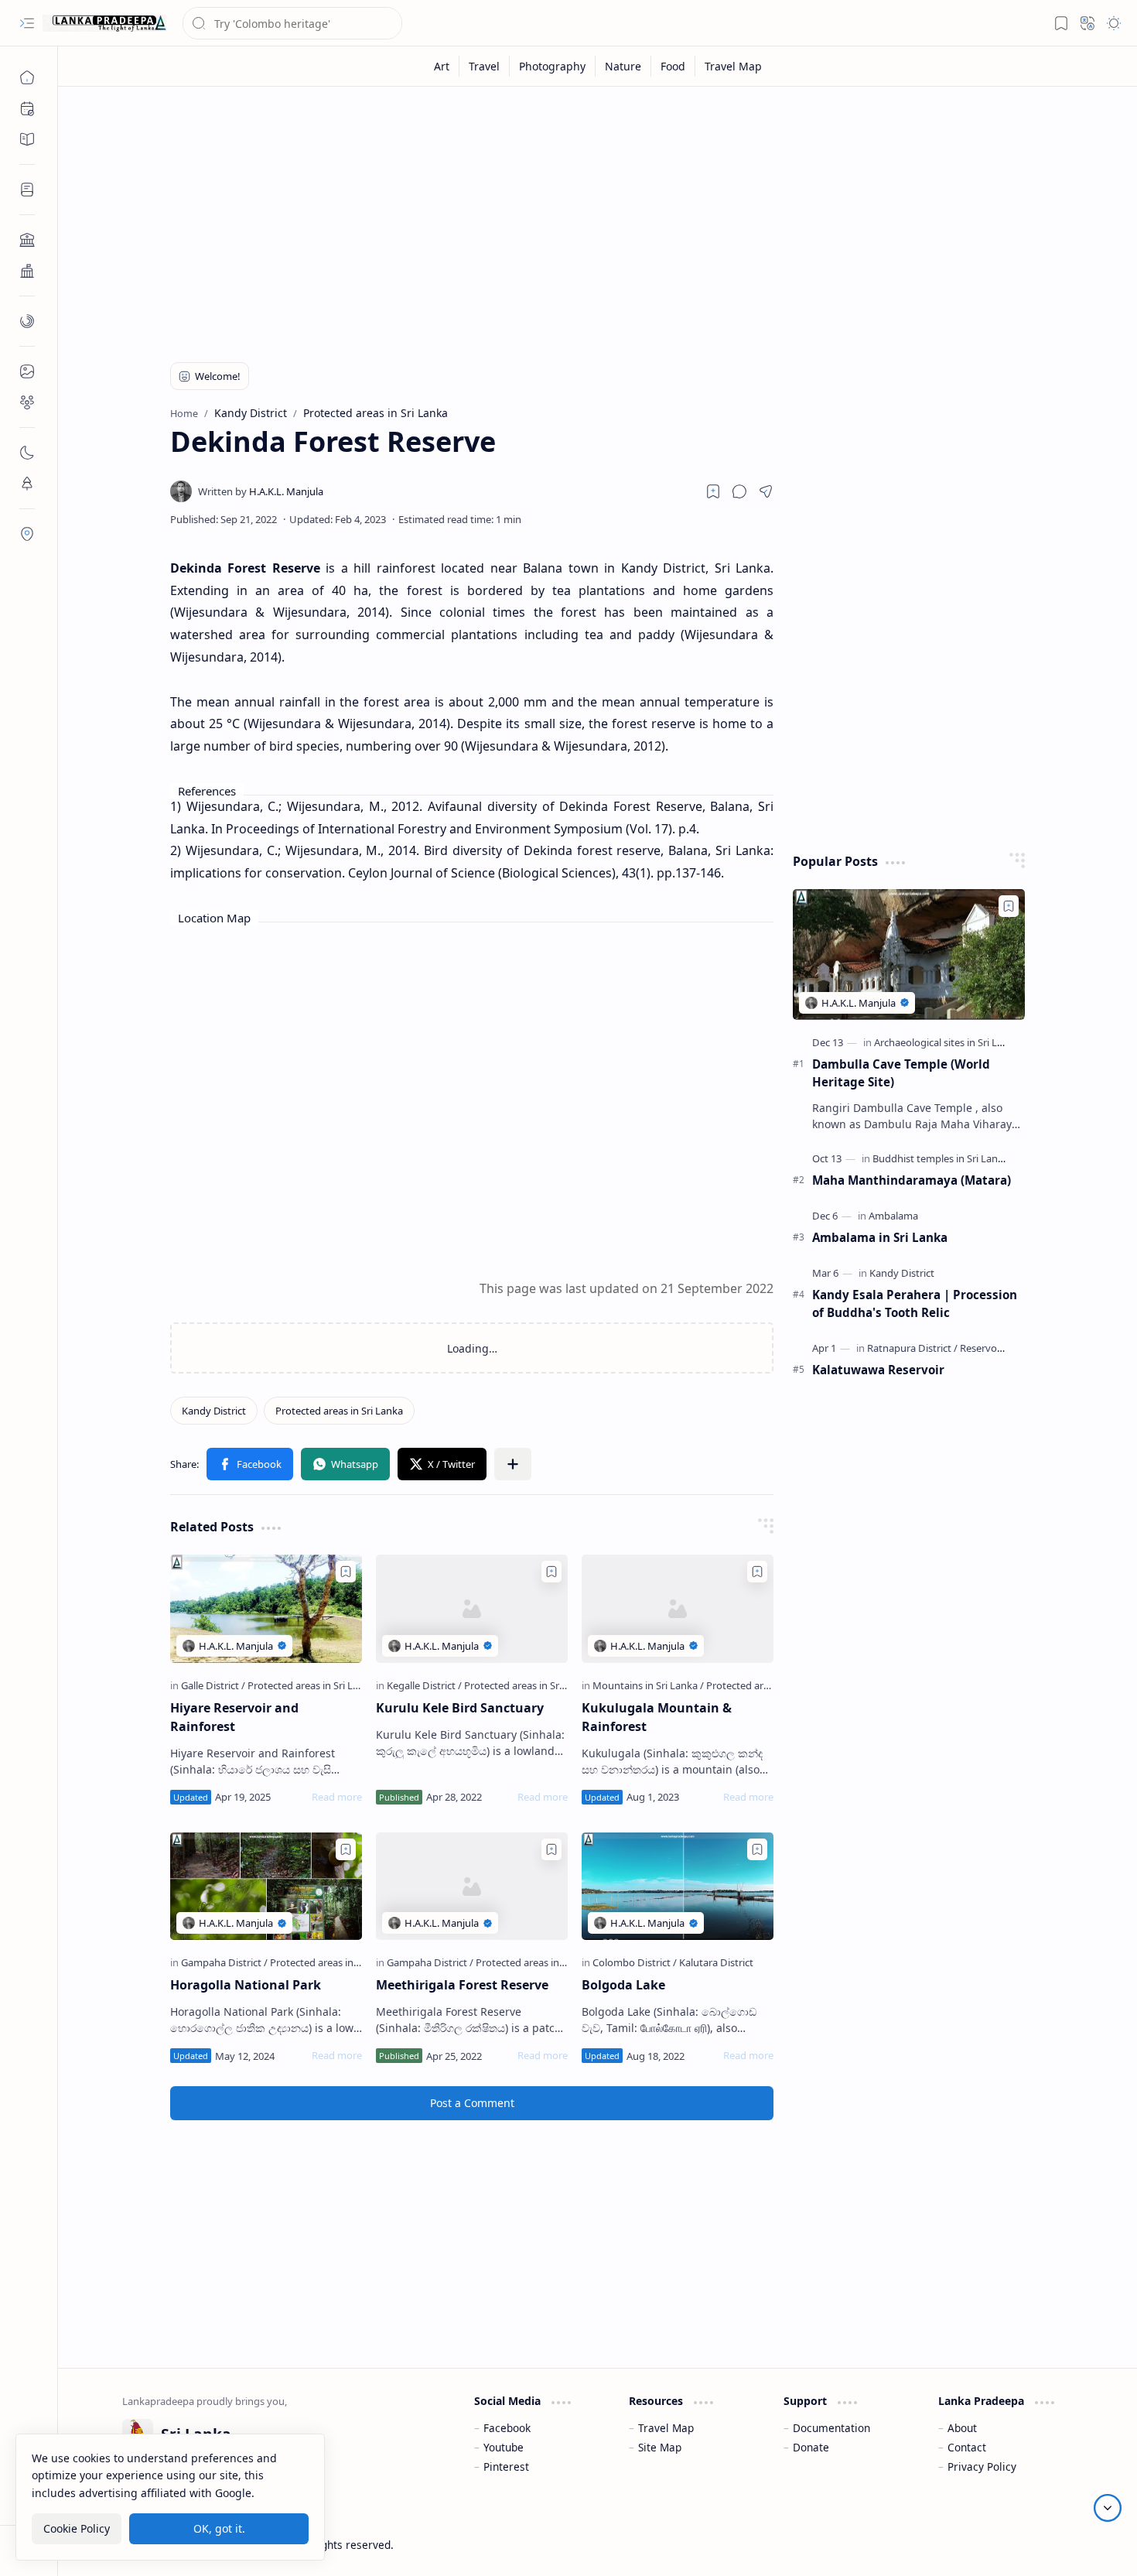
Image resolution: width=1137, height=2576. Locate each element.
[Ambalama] (893, 1216)
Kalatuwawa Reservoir (878, 1370)
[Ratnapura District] (912, 1348)
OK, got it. (219, 2528)
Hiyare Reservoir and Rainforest (234, 1717)
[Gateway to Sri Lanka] (104, 23)
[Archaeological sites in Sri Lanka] (950, 1042)
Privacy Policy (982, 2467)
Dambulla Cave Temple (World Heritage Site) (901, 1073)
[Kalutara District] (716, 1962)
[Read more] (337, 1797)
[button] (27, 23)
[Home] (27, 77)
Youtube (504, 2447)
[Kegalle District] (424, 1685)
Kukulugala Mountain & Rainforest (657, 1717)
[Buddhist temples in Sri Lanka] (944, 1158)
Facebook (507, 2428)
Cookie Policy (77, 2528)
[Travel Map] (733, 66)
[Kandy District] (214, 1411)
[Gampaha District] (224, 1962)
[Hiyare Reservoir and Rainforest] (266, 1609)
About (962, 2428)
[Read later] (713, 491)
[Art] (442, 66)
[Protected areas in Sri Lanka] (339, 1411)
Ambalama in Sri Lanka (880, 1237)
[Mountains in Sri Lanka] (648, 1685)
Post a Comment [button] (472, 2103)
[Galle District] (213, 1685)
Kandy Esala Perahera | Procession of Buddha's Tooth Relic (915, 1303)
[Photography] (553, 66)
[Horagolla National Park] (266, 1887)
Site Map (660, 2447)
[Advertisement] (586, 218)
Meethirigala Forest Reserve (462, 1985)
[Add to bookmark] (346, 1572)
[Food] (673, 66)
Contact (967, 2447)
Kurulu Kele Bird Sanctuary (460, 1708)
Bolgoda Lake (623, 1985)
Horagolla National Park (246, 1985)
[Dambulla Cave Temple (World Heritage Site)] (909, 954)
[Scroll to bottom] (1108, 2508)
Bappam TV (1045, 2545)
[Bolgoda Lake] (678, 1887)
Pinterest (506, 2467)
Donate (811, 2447)
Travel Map (666, 2428)
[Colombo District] (635, 1962)
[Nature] (623, 66)
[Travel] (485, 66)
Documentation (831, 2428)
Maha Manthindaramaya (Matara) (912, 1180)
